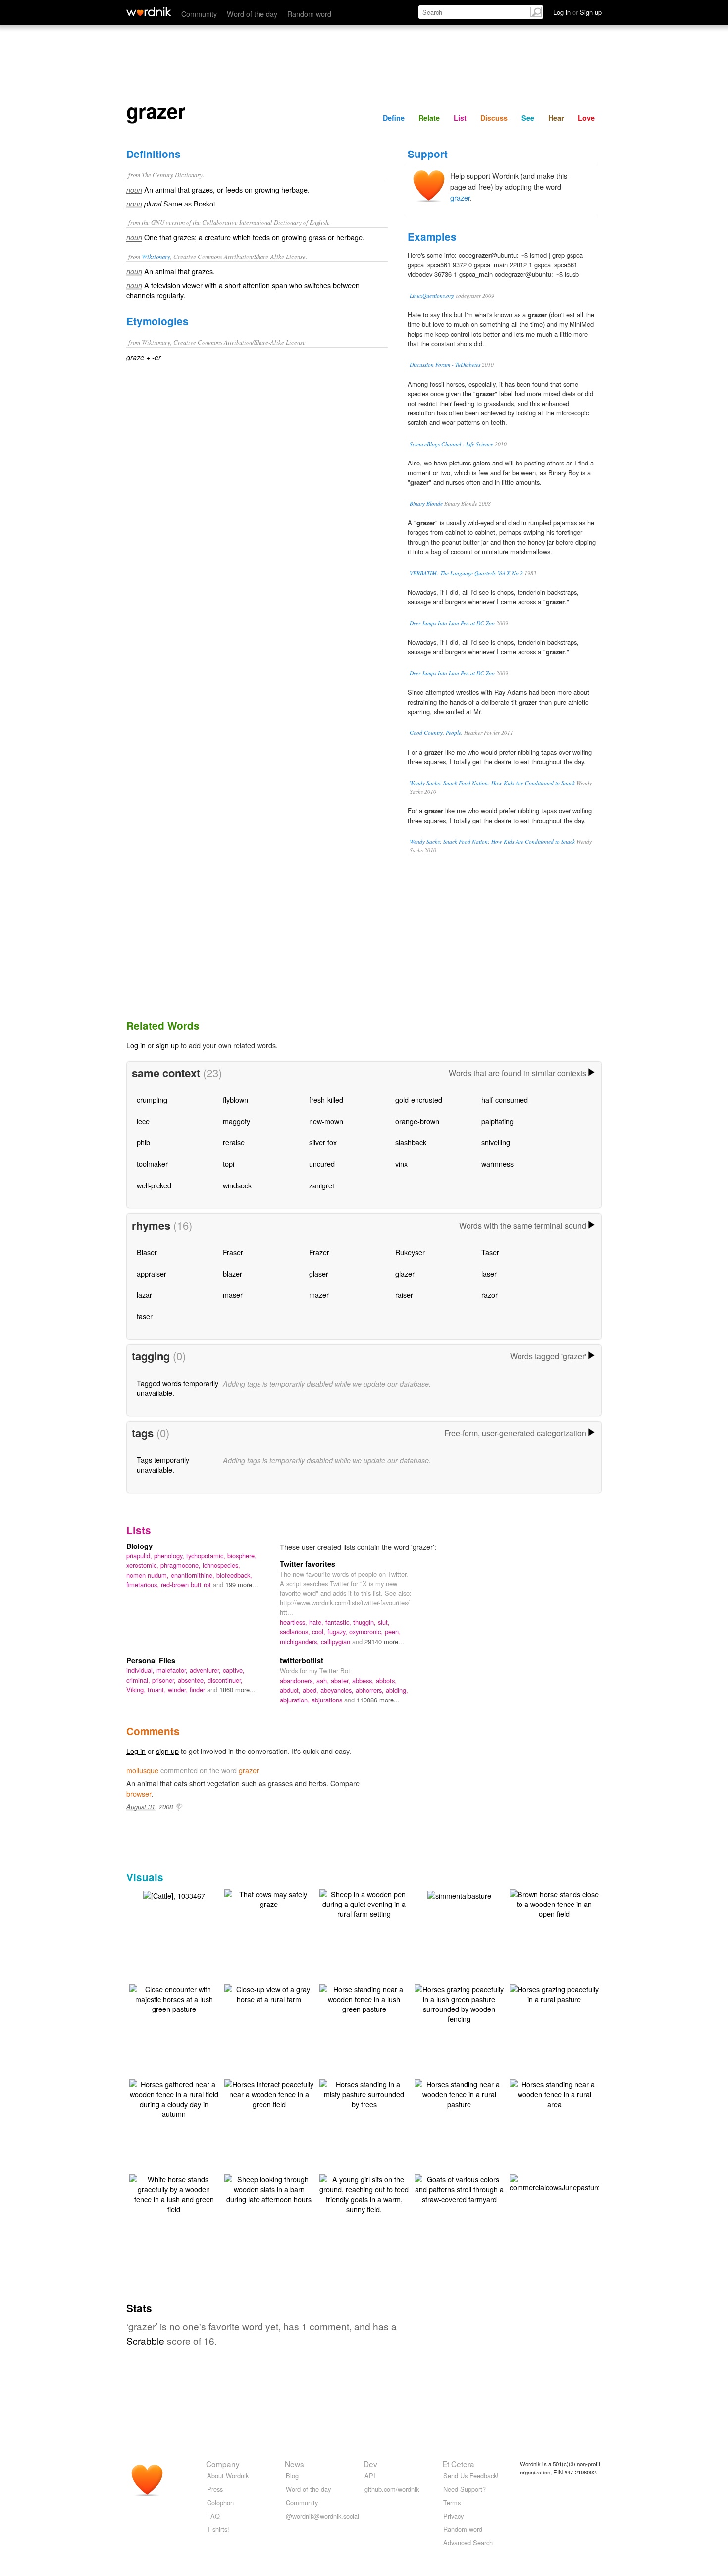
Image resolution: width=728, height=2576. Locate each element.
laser (489, 1273)
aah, (324, 1680)
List (460, 118)
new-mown (326, 1121)
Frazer (319, 1252)
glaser (319, 1273)
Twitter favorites (308, 1564)
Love (586, 118)
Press (215, 2489)
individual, (141, 1670)
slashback (411, 1142)
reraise (234, 1142)
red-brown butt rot (187, 1584)
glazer (405, 1273)
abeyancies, (338, 1690)
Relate (429, 118)
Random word (309, 14)
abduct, (291, 1690)
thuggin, (365, 1622)
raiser (404, 1295)
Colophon (220, 2502)
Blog (292, 2476)
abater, (341, 1680)
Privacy (453, 2516)
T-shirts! (218, 2529)
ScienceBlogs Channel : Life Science (451, 444)
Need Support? (465, 2489)
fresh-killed (326, 1100)
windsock (237, 1185)
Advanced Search (468, 2543)
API (370, 2476)
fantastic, (339, 1622)
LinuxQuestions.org (432, 295)
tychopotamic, (207, 1556)
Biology (139, 1546)
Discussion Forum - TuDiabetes (445, 365)
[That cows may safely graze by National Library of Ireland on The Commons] (269, 1898)
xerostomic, (143, 1565)
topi (229, 1163)
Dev (370, 2464)
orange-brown (417, 1121)
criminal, (139, 1680)
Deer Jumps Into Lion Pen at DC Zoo (452, 623)
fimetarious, (144, 1584)
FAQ (213, 2516)
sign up (167, 1045)
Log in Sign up (577, 12)
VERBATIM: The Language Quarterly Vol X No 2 (466, 573)
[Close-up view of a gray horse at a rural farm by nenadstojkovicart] (269, 1993)
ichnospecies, (221, 1565)
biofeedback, (234, 1575)
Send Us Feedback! (471, 2476)
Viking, (137, 1689)
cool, (320, 1631)
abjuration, (296, 1700)
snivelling (496, 1142)
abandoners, (298, 1680)
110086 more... (378, 1700)
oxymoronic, (367, 1631)
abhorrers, (371, 1690)
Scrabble (145, 2341)
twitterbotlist (302, 1660)
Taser (490, 1252)
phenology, (170, 1556)
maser (233, 1295)
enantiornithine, (194, 1575)
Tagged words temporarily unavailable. (178, 1388)
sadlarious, (296, 1631)
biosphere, (242, 1556)
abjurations (328, 1700)
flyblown (235, 1100)
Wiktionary (156, 256)
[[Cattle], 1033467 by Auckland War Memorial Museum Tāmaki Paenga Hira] (174, 1894)
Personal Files (151, 1660)
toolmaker (152, 1163)
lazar (144, 1295)
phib (143, 1142)
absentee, (193, 1680)
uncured (322, 1163)
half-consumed (505, 1100)
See (528, 118)
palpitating (497, 1121)
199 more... (242, 1584)
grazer (460, 197)
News (294, 2464)
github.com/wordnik (392, 2489)
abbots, (386, 1680)
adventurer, (206, 1670)
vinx (401, 1163)
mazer (319, 1295)
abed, (312, 1690)
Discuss (494, 118)
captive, (234, 1670)
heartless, (294, 1622)
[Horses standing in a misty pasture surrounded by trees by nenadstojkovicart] (364, 2093)
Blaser (147, 1252)
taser (145, 1316)
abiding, (397, 1690)
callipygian (337, 1641)
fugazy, (338, 1631)
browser (139, 1793)
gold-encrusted (419, 1100)
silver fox (323, 1142)
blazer (233, 1273)
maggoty (236, 1121)
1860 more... (237, 1689)
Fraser (233, 1252)
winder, (179, 1689)
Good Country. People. (436, 733)
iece (143, 1121)
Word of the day (252, 14)
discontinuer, (225, 1680)
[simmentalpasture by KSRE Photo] (459, 1894)
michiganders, (300, 1641)
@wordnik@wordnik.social (322, 2516)
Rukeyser (410, 1252)
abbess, (364, 1680)
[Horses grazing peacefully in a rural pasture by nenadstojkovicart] (554, 1993)
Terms (452, 2502)
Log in (136, 1045)
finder (198, 1689)
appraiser (152, 1273)
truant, (158, 1689)
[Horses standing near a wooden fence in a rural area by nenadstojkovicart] (554, 2093)
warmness (497, 1163)
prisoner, (165, 1680)
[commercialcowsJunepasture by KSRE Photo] (555, 2182)
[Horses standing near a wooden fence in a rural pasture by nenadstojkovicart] (459, 2093)
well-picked (154, 1185)
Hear (556, 118)
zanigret (322, 1185)
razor (490, 1295)
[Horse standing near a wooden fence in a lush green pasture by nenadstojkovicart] (364, 1998)
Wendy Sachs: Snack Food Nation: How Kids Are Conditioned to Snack (492, 783)
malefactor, (173, 1670)
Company (223, 2464)
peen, (393, 1631)
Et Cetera (458, 2464)
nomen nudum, (149, 1575)
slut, (384, 1622)
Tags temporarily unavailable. (163, 1465)
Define (394, 118)
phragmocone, (182, 1565)
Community (199, 14)
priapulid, (140, 1556)
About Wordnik (228, 2476)
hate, (317, 1622)
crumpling (152, 1100)
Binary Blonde (426, 503)
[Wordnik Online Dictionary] (149, 12)
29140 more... (384, 1641)
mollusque (142, 1770)
